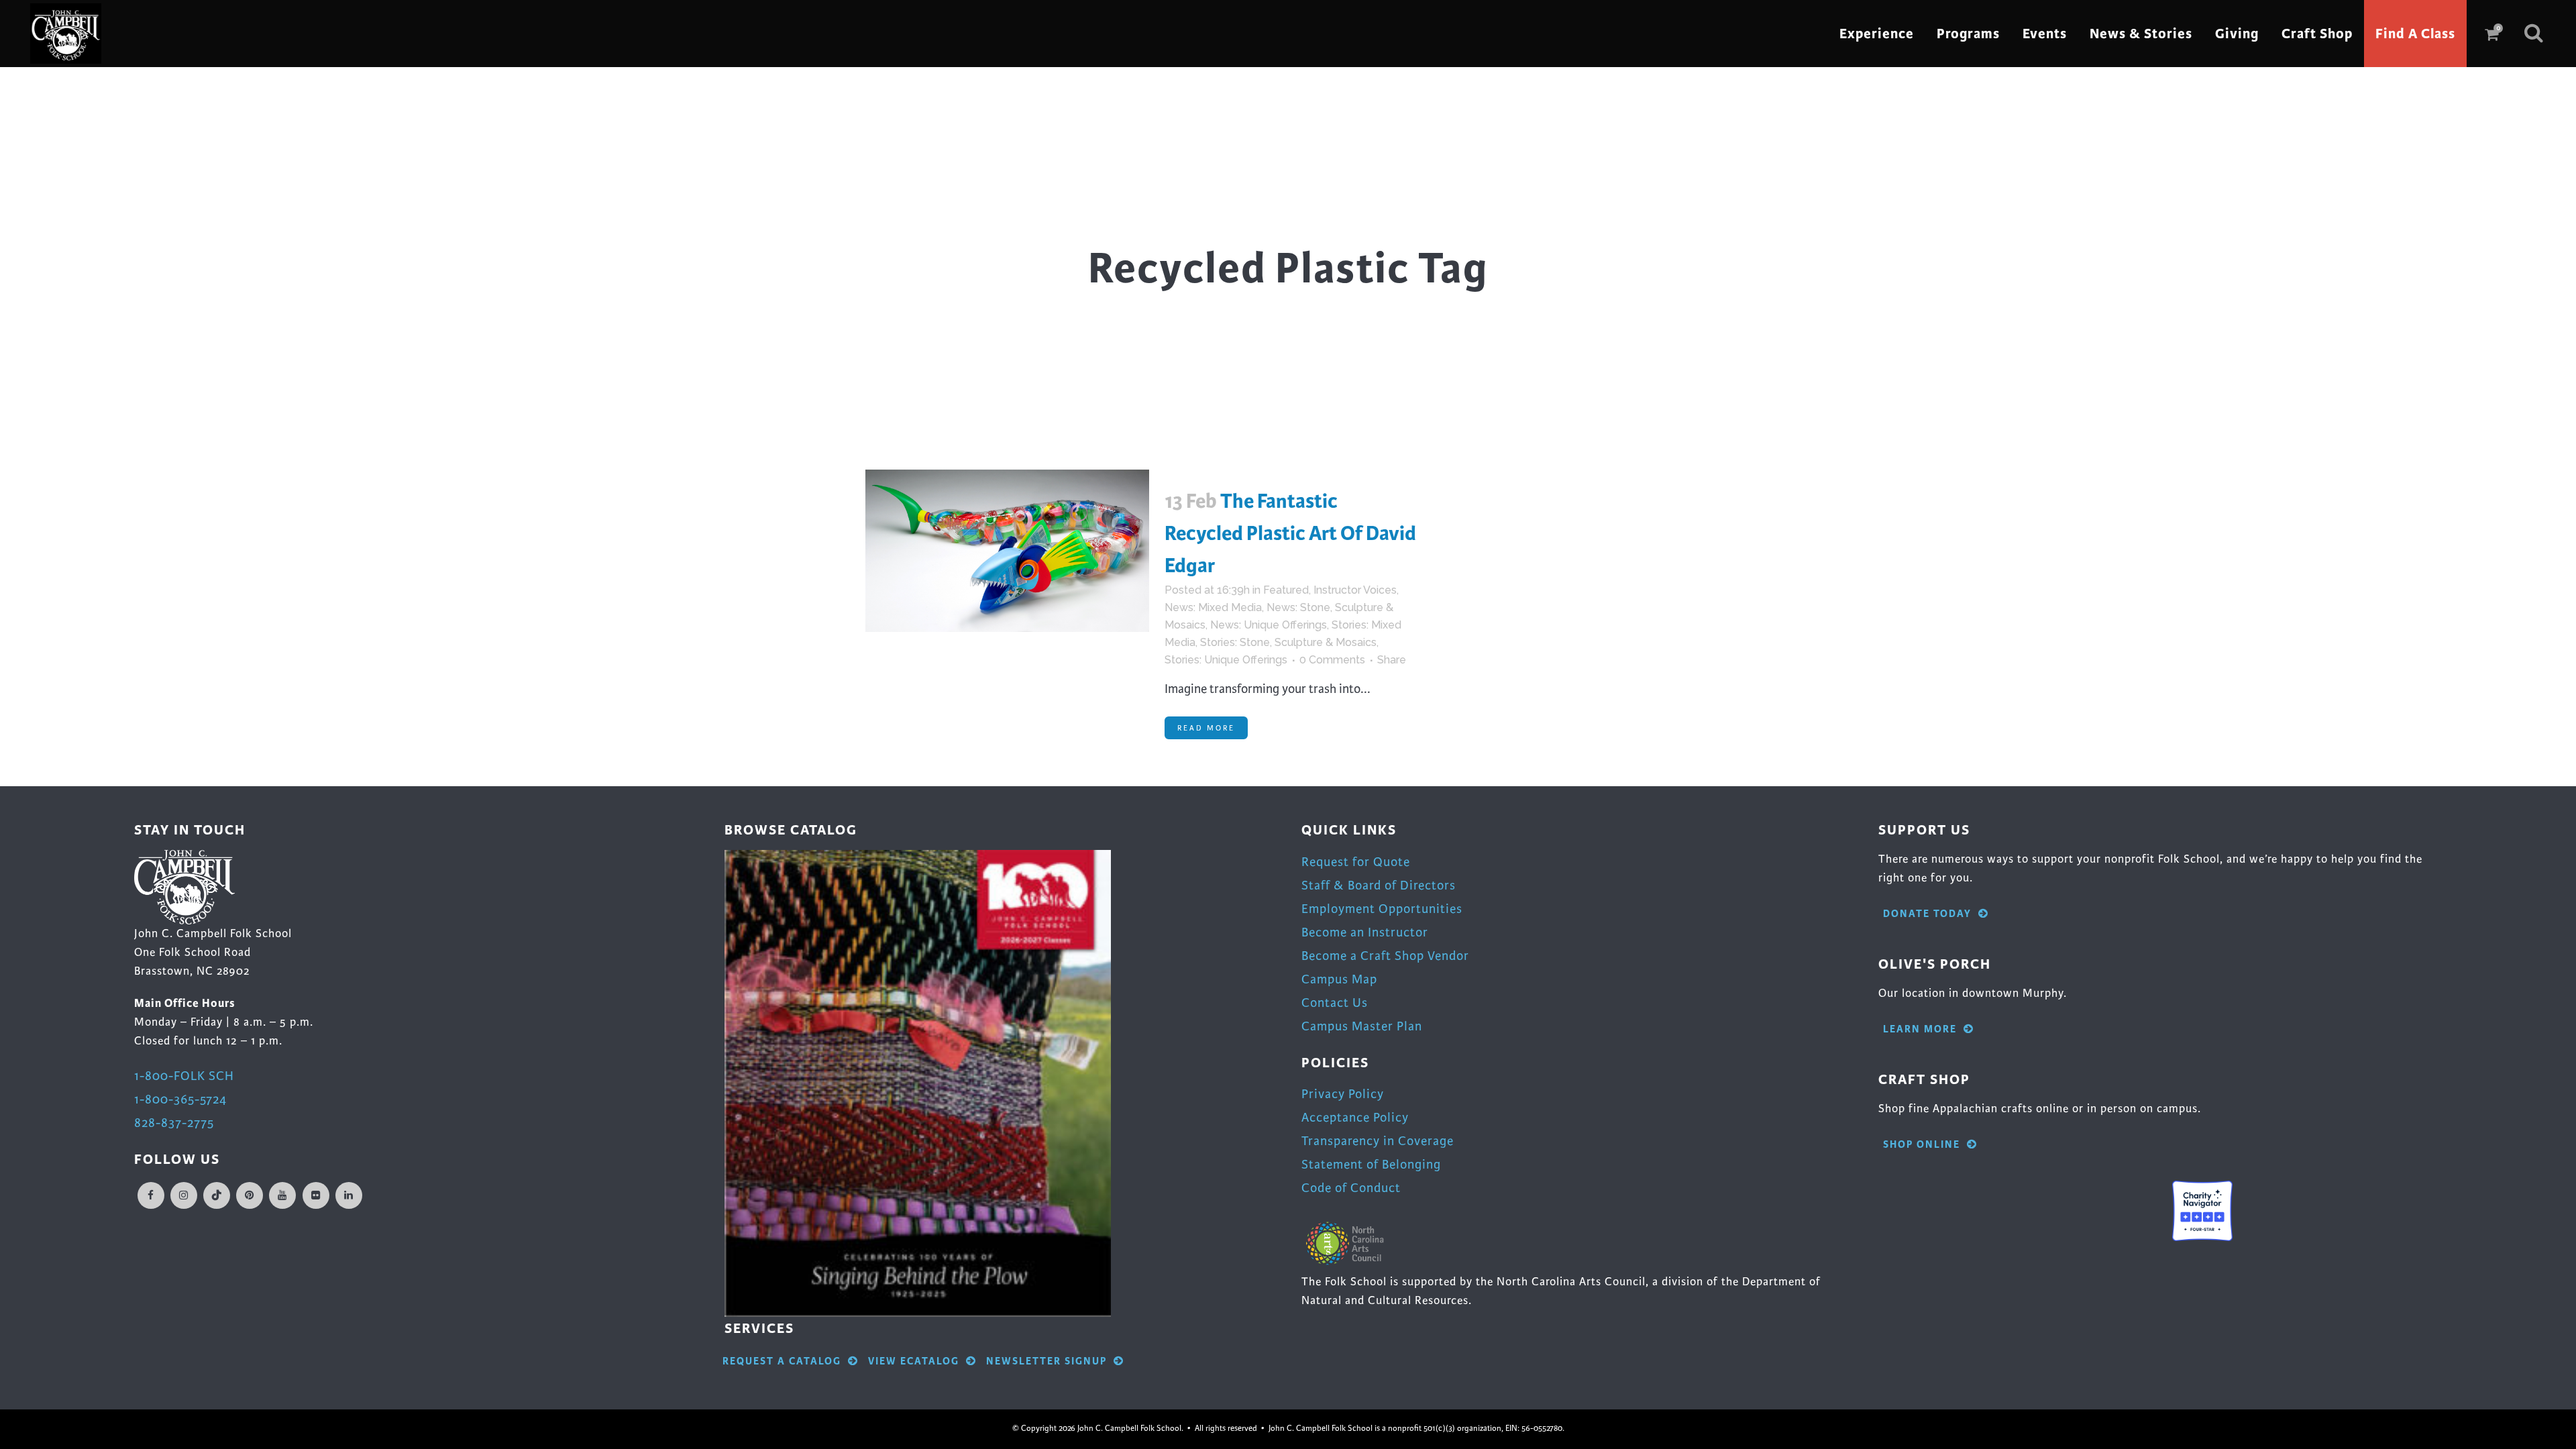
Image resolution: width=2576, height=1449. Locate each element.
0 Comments (1332, 660)
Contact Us (1335, 1003)
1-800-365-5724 (180, 1099)
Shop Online (1922, 1145)
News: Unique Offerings (1269, 625)
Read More (1206, 728)
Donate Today (1927, 914)
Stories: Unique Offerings (1226, 660)
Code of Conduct (1351, 1188)
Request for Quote (1356, 862)
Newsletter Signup (1046, 1361)
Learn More (1920, 1029)
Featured (1286, 590)
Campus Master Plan (1362, 1026)
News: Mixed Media (1213, 607)
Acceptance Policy (1355, 1117)
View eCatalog (914, 1361)
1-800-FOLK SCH (184, 1076)
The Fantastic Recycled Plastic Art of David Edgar (1290, 533)
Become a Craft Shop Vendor (1385, 956)
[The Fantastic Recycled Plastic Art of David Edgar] (1007, 551)
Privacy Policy (1343, 1094)
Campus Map (1339, 979)
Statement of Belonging (1371, 1164)
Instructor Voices (1355, 590)
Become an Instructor (1365, 932)
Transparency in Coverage (1378, 1141)
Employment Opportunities (1382, 909)
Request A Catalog (782, 1361)
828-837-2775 (174, 1123)
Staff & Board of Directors (1379, 885)
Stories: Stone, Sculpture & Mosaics (1288, 642)
